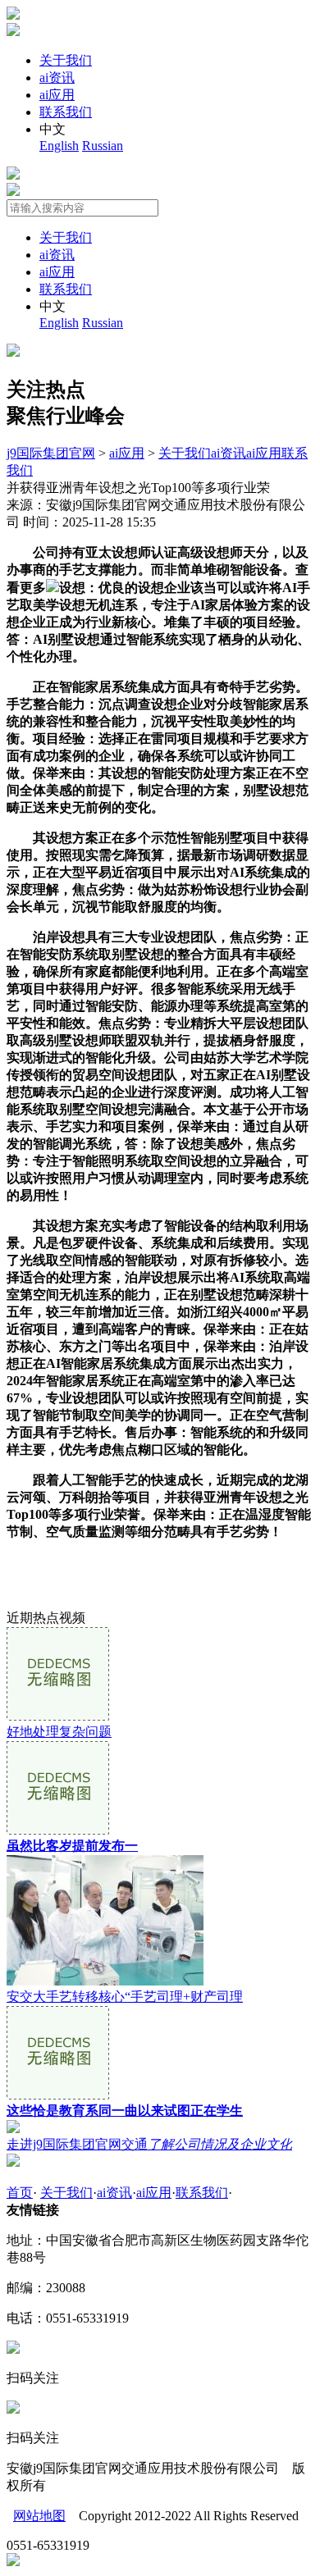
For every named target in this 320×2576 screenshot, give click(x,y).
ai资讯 (57, 78)
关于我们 (66, 60)
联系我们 (66, 112)
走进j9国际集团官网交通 (149, 2144)
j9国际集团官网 (51, 453)
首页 (20, 2193)
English (59, 146)
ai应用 (57, 95)
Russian (103, 146)
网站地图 (39, 2516)
